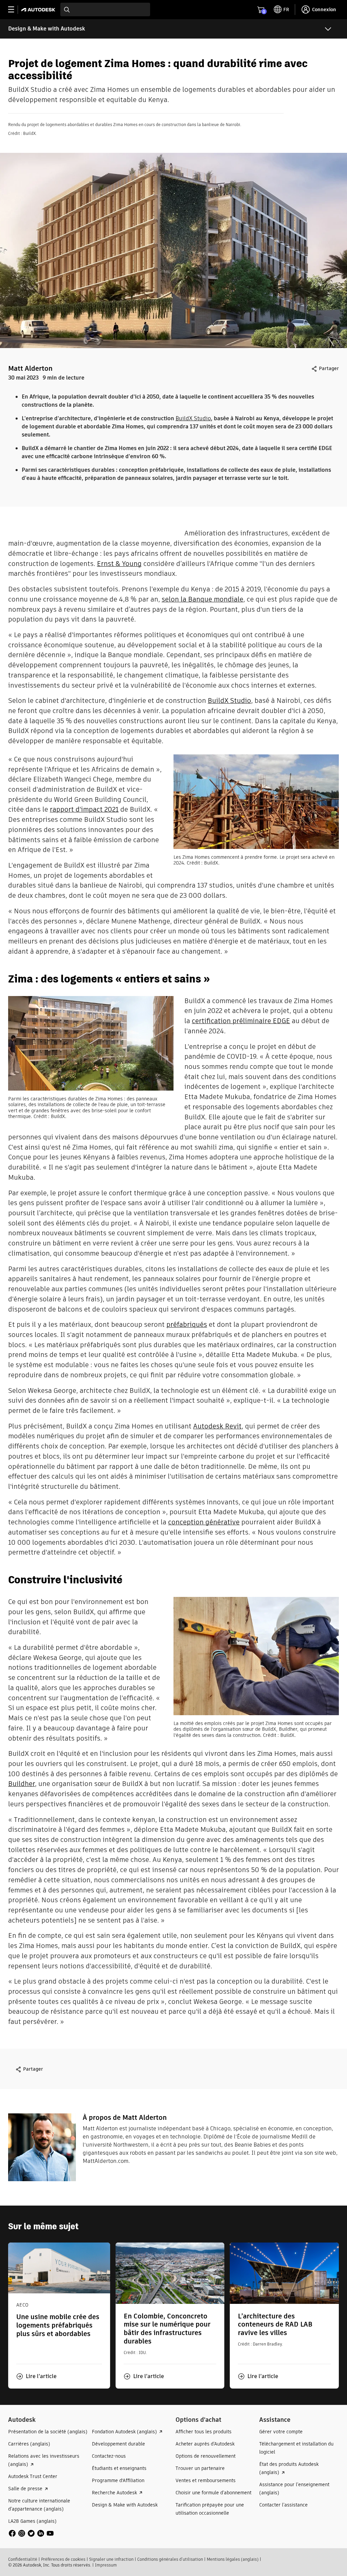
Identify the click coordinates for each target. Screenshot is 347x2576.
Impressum (106, 2565)
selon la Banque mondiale (202, 599)
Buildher (22, 1784)
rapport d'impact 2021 (84, 809)
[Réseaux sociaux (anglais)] (31, 2533)
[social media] (31, 2533)
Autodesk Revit (217, 1426)
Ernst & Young (119, 564)
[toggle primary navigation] (15, 10)
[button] (36, 2376)
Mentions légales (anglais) (233, 2559)
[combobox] (105, 9)
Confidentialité (23, 2559)
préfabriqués (187, 1324)
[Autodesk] (39, 10)
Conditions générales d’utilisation (170, 2559)
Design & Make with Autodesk (47, 29)
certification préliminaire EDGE (241, 1021)
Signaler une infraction (111, 2559)
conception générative (204, 1522)
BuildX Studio (193, 418)
